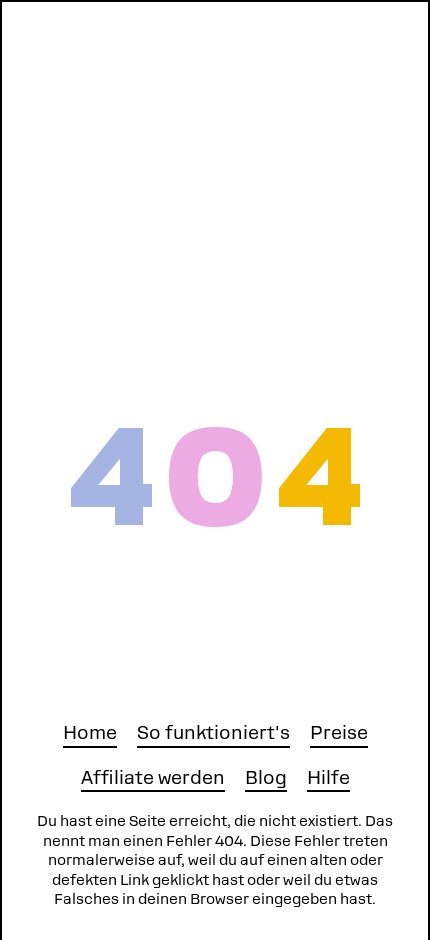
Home (90, 732)
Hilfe (328, 777)
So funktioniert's (213, 732)
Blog (266, 777)
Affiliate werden (153, 777)
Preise (339, 732)
